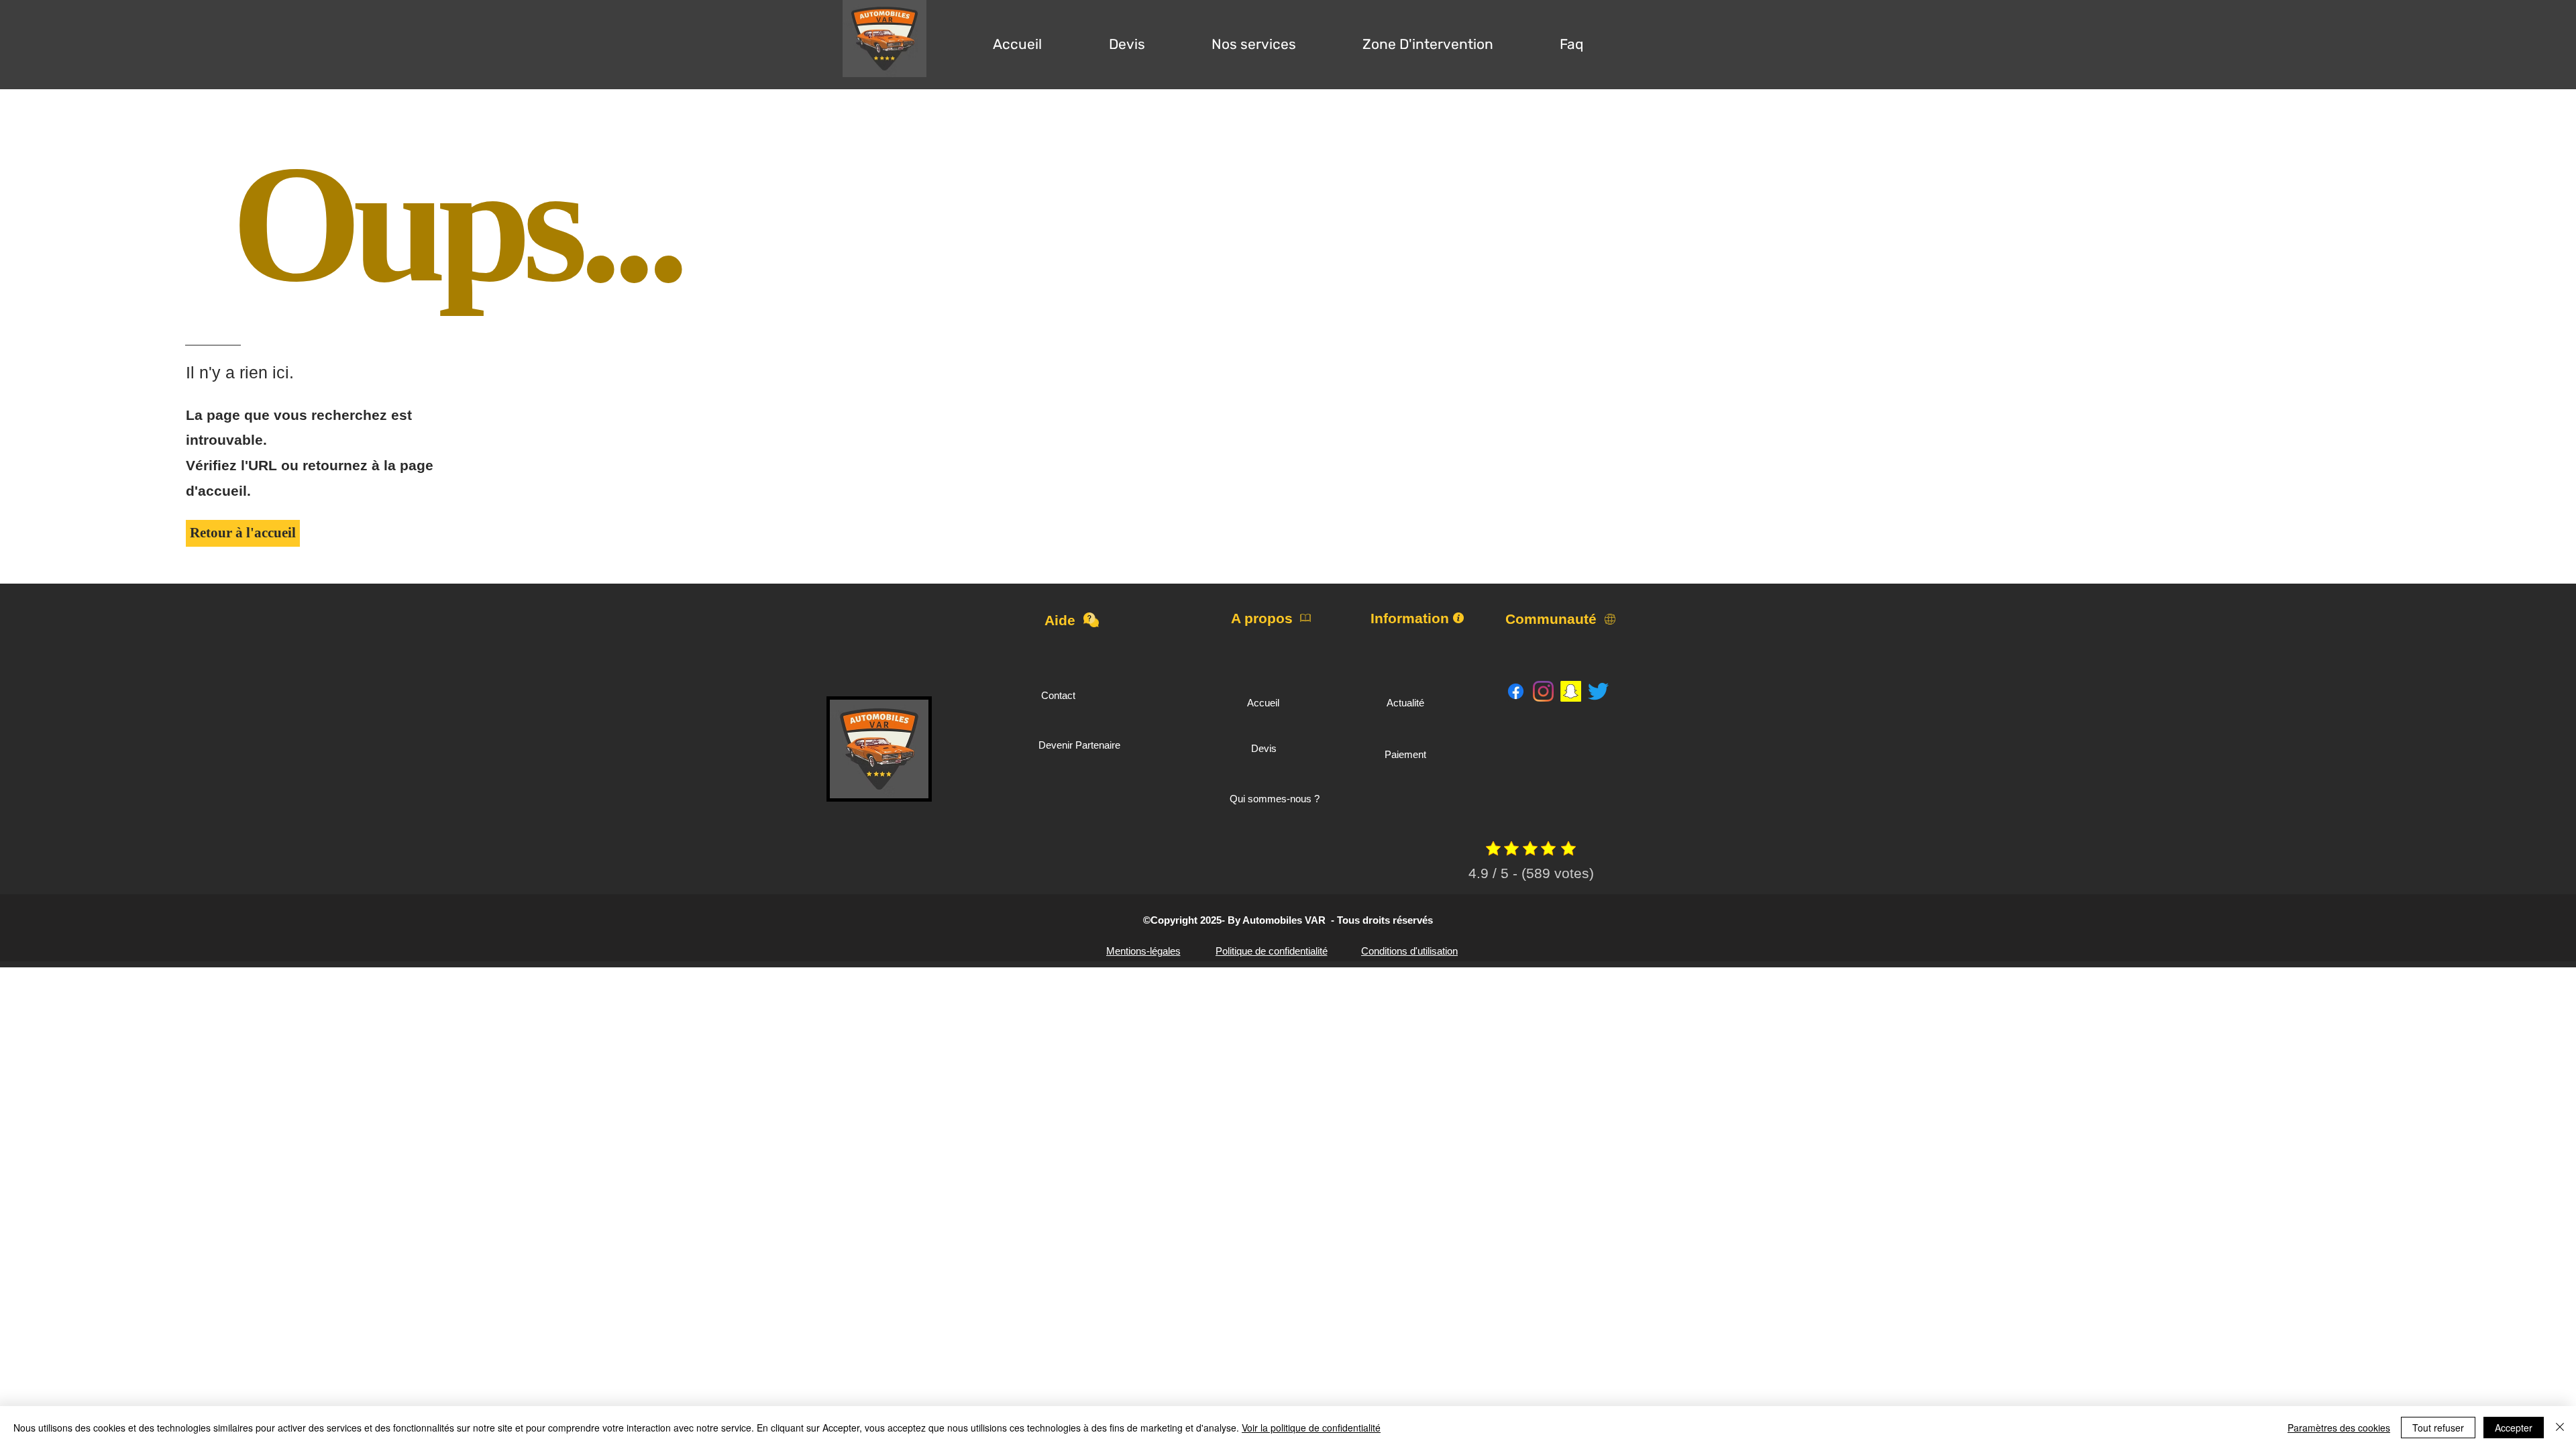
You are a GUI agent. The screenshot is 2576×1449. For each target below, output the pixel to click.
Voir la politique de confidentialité (1311, 1428)
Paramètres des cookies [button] (2339, 1428)
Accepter (2514, 1428)
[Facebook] (1516, 691)
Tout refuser (2438, 1428)
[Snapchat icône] (1571, 691)
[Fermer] (2560, 1428)
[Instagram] (1543, 691)
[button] (1127, 38)
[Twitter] (1598, 691)
